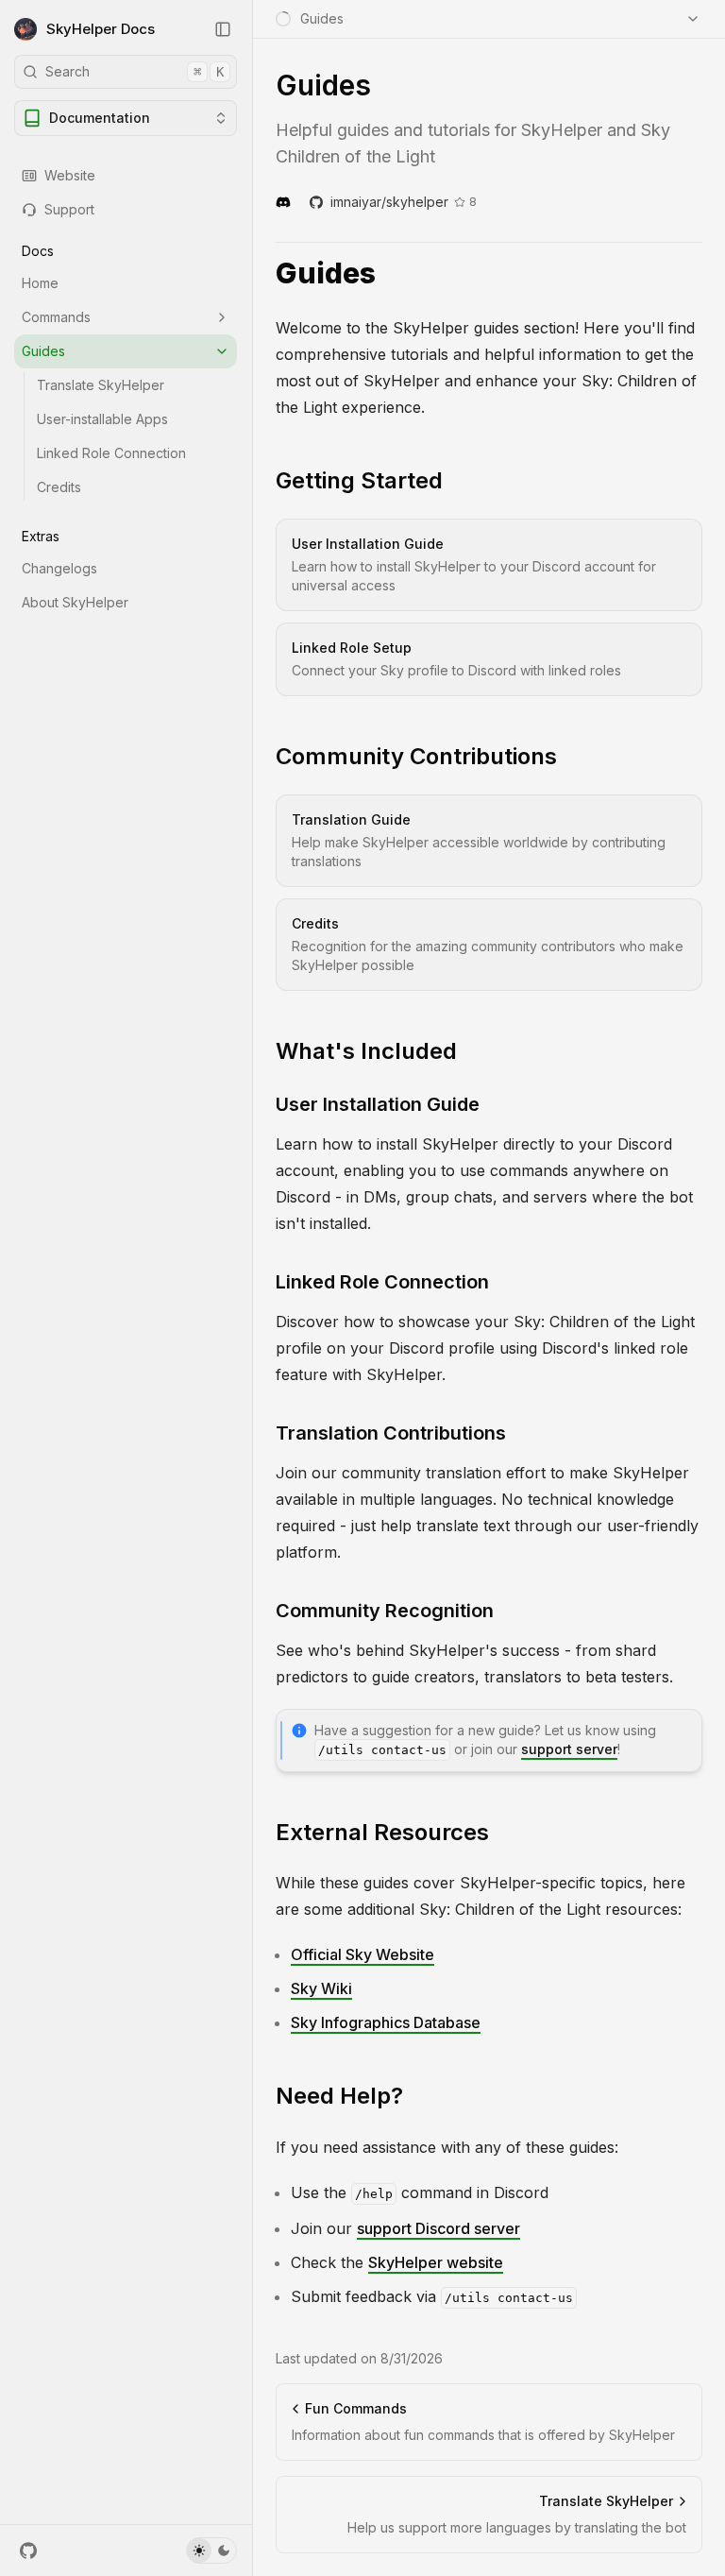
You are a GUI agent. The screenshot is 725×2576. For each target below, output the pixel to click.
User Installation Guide (378, 1104)
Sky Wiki (321, 1988)
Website (70, 175)
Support (69, 209)
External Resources (382, 1832)
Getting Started (359, 480)
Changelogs (59, 568)
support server (569, 1749)
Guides (43, 351)
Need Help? (339, 2096)
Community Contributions (416, 756)
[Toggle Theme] (211, 2550)
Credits (59, 487)
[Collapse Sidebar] (223, 29)
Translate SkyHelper (101, 385)
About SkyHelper (75, 602)
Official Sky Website (362, 1954)
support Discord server (438, 2228)
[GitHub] (28, 2550)
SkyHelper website (436, 2262)
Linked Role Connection (111, 453)
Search (135, 71)
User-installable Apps (102, 419)
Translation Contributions (391, 1433)
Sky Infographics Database (386, 2022)
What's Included (366, 1051)
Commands (56, 317)
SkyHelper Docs (101, 29)
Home (40, 283)
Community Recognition (385, 1611)
